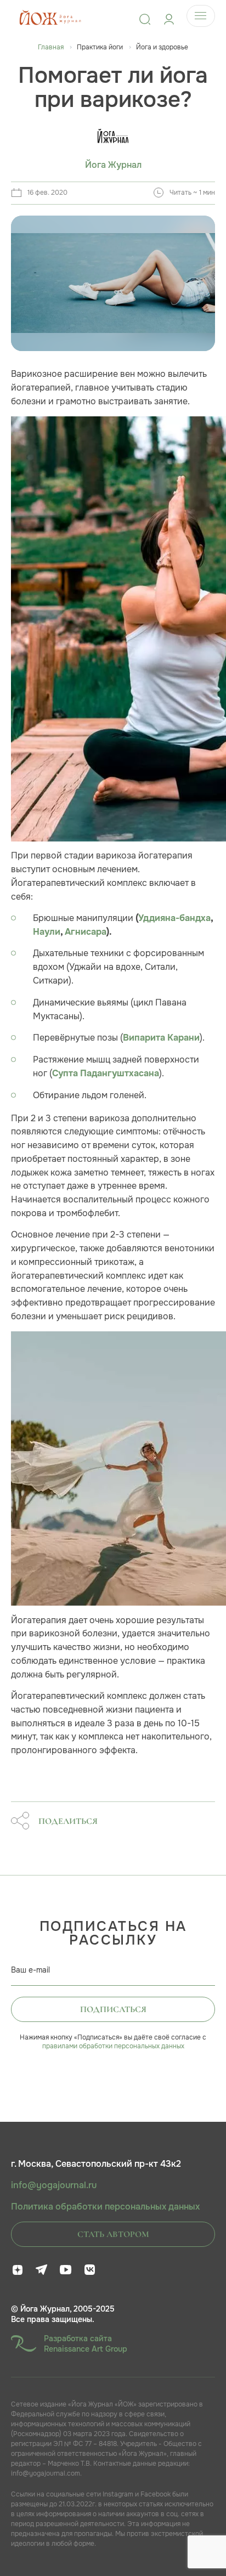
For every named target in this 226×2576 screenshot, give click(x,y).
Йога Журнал (113, 165)
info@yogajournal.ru (54, 2185)
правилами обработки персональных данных (113, 2046)
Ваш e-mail (30, 1970)
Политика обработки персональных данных (105, 2207)
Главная (51, 47)
